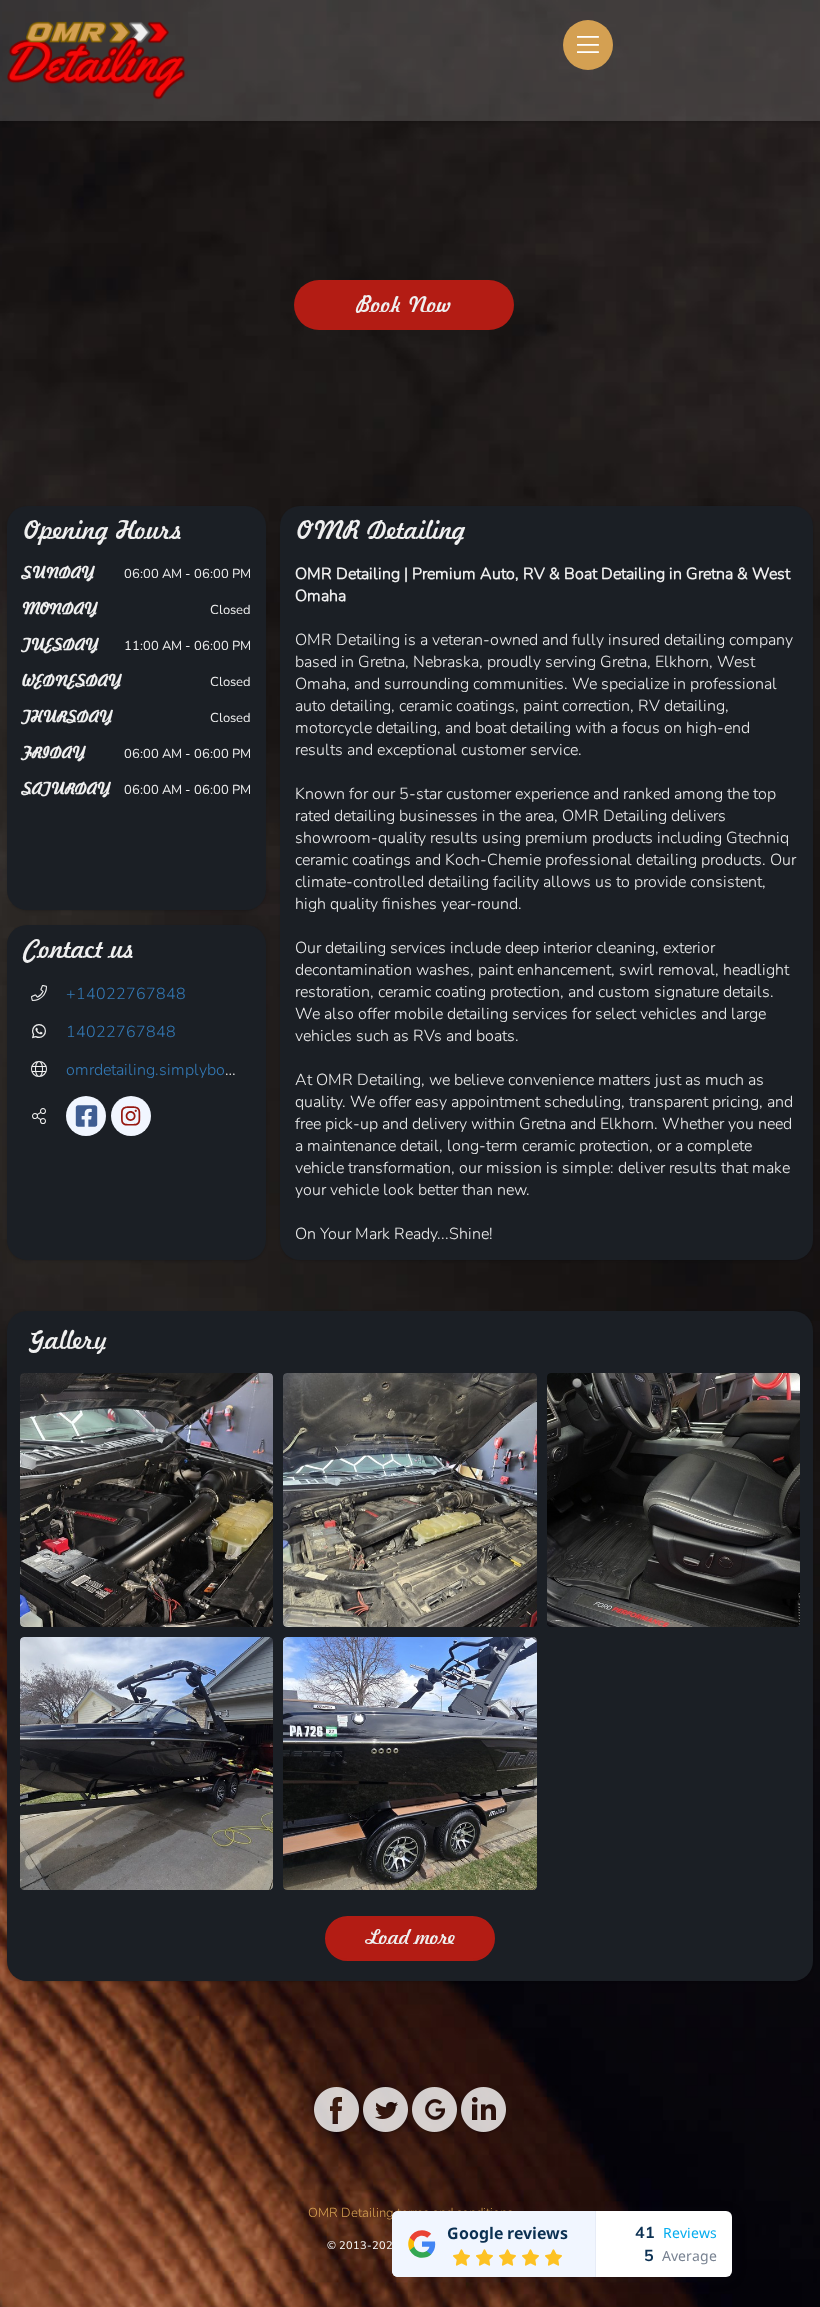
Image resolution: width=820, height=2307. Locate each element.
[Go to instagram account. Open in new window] (131, 1116)
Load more (410, 1938)
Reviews (690, 2232)
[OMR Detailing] (97, 60)
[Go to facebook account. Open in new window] (86, 1116)
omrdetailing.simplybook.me (167, 1070)
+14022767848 (126, 994)
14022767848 (121, 1032)
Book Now (404, 305)
